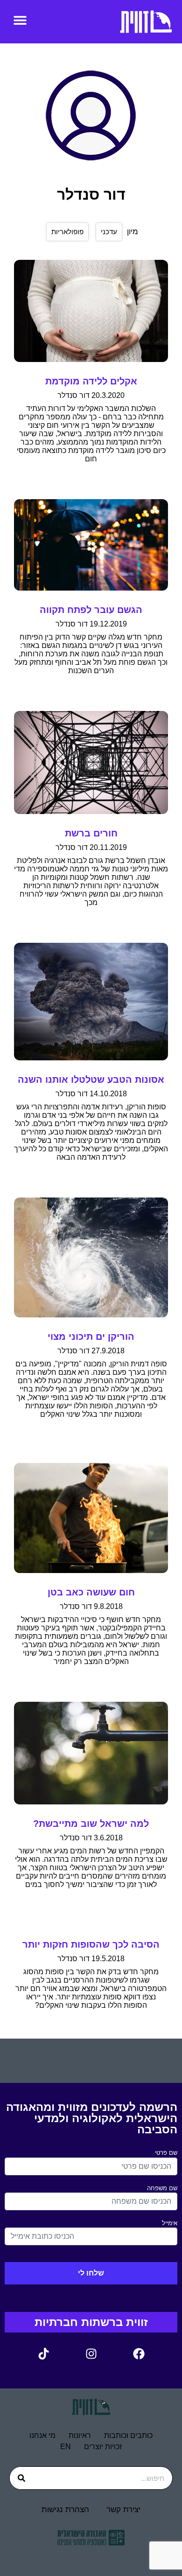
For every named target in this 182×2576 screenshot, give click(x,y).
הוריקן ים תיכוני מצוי (91, 1337)
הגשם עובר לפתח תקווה (91, 610)
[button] (20, 20)
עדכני (109, 232)
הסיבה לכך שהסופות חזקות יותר (91, 1944)
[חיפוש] (21, 2478)
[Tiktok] (43, 2353)
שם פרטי (166, 2153)
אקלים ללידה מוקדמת (91, 381)
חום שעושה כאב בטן (91, 1592)
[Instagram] (91, 2353)
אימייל (170, 2223)
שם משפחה (162, 2188)
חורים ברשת (91, 833)
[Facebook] (139, 2353)
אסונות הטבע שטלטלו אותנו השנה (91, 1079)
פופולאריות (67, 232)
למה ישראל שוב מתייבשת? (91, 1824)
